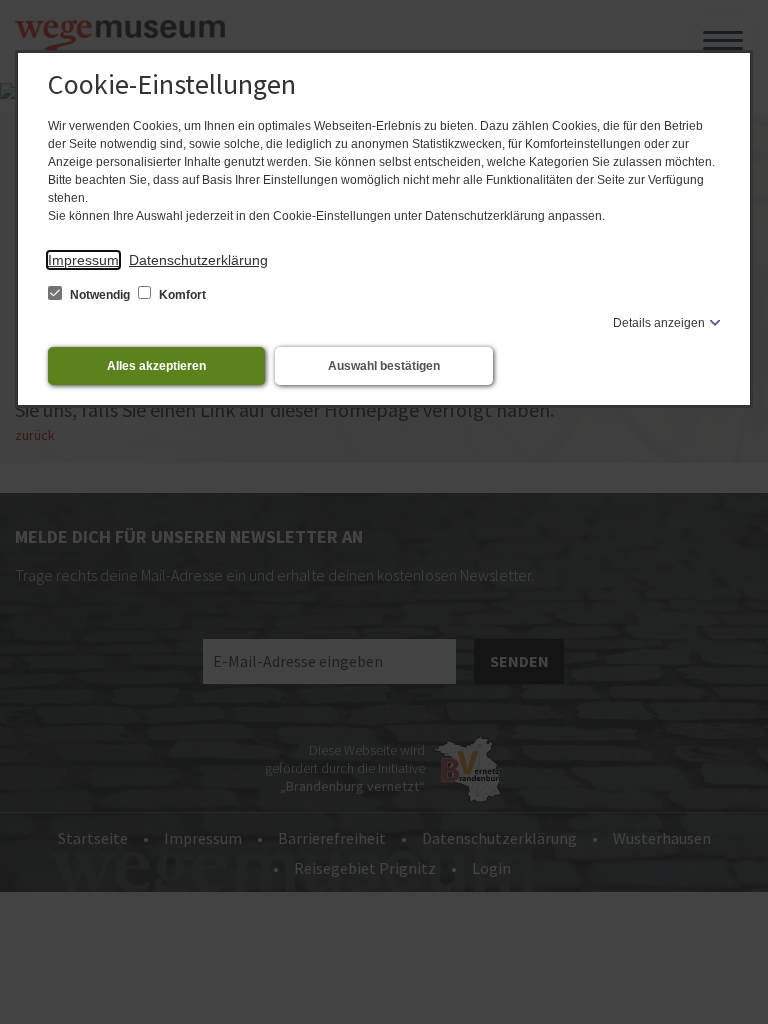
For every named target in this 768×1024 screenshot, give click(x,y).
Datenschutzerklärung (198, 260)
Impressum (83, 260)
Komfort (181, 295)
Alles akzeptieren (156, 366)
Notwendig (100, 295)
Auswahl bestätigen (384, 366)
